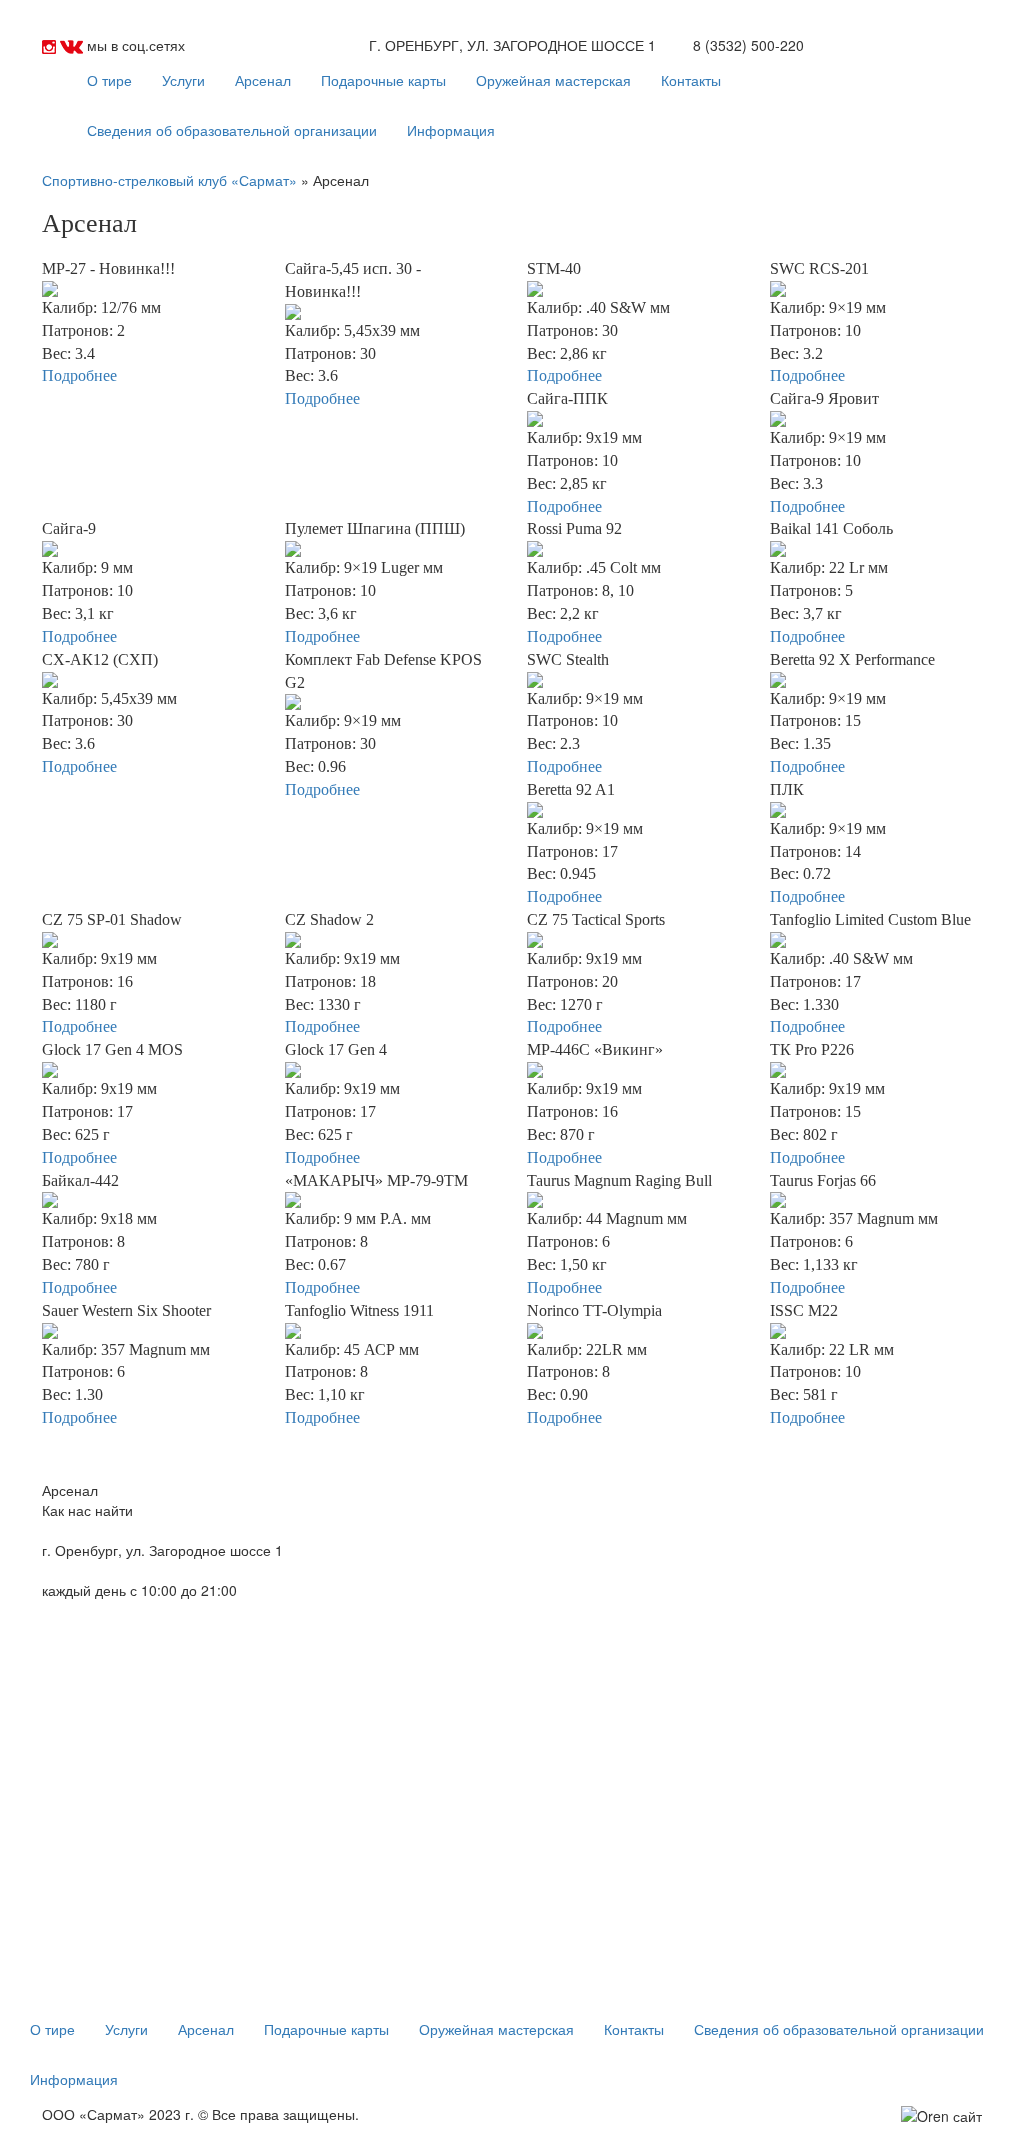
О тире (109, 80)
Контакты (691, 80)
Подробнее (79, 375)
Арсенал (263, 80)
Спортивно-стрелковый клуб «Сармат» (169, 180)
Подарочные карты (383, 80)
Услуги (183, 80)
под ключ (900, 2136)
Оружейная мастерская (553, 80)
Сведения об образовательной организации (232, 130)
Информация (451, 130)
